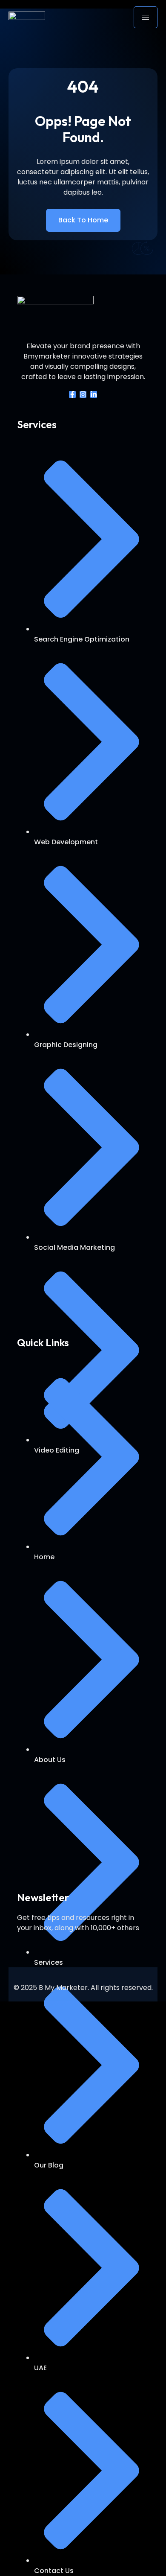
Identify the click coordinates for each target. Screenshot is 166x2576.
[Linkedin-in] (94, 394)
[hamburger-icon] (146, 17)
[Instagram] (83, 394)
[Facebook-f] (72, 394)
